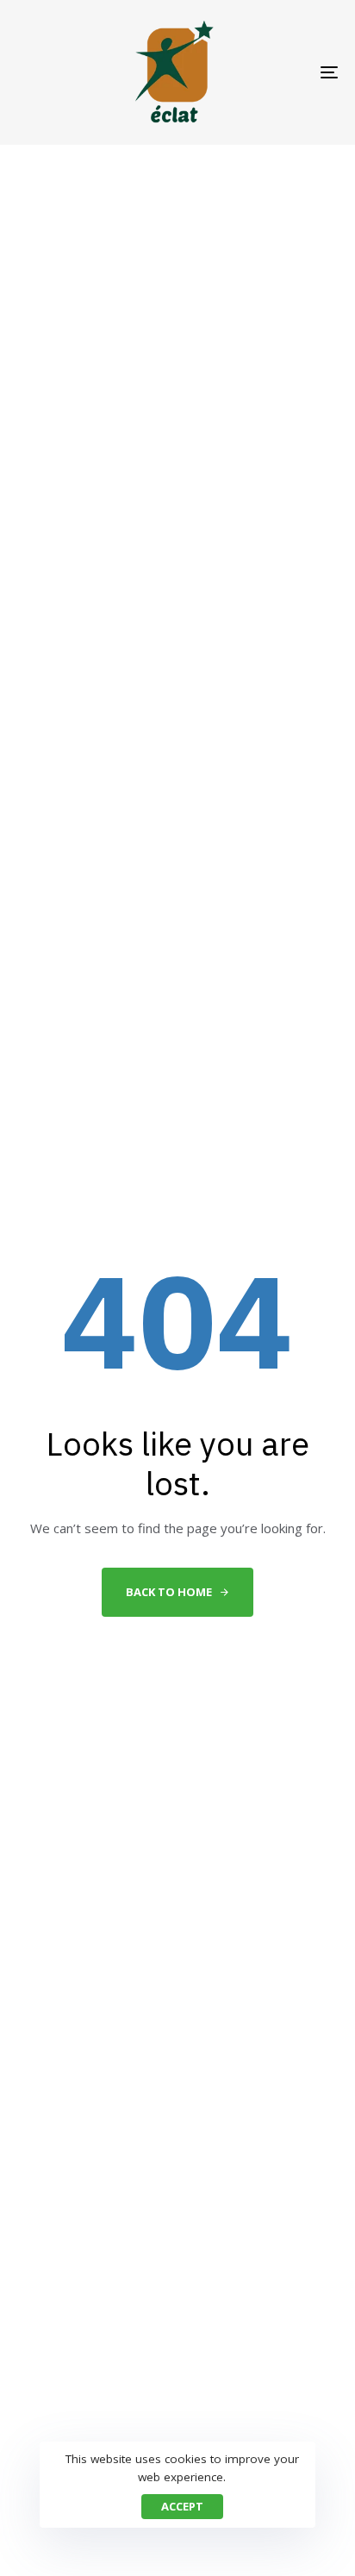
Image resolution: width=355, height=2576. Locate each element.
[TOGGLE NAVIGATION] (284, 72)
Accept (182, 2506)
